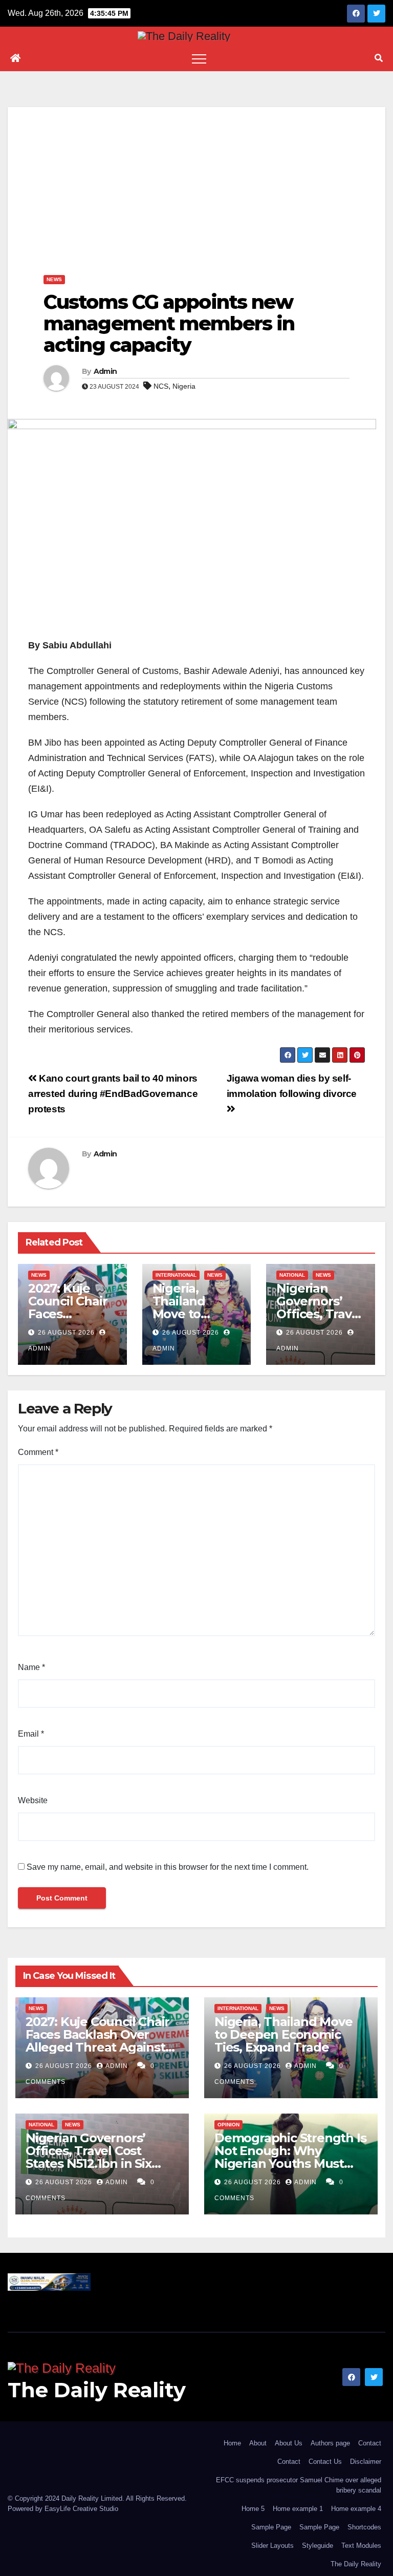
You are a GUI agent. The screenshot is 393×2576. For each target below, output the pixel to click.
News (54, 279)
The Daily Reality (97, 2390)
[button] (379, 58)
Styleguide (318, 2546)
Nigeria (184, 386)
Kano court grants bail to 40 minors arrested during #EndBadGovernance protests (113, 1094)
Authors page (330, 2443)
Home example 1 (298, 2509)
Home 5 (253, 2509)
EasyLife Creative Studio (81, 2509)
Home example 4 (356, 2509)
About (258, 2443)
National (292, 1275)
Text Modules (361, 2546)
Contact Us (325, 2462)
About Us (289, 2443)
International (176, 1275)
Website (33, 1800)
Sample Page (271, 2527)
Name (31, 1667)
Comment (38, 1452)
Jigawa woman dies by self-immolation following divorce (292, 1086)
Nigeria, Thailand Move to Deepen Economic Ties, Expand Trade (283, 2034)
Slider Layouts (272, 2546)
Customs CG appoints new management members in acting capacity (169, 323)
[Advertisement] (196, 179)
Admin (105, 371)
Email (31, 1734)
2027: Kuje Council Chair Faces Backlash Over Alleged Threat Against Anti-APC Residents (97, 2041)
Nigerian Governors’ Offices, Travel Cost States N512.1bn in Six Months (89, 2157)
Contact (370, 2443)
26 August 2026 (66, 1333)
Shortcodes (364, 2527)
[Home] (15, 58)
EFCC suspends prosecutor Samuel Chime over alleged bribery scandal (299, 2485)
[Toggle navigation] (199, 58)
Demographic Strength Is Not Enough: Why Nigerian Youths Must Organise (290, 2157)
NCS (161, 386)
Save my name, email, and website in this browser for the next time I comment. (168, 1867)
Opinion (228, 2125)
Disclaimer (366, 2462)
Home (232, 2443)
